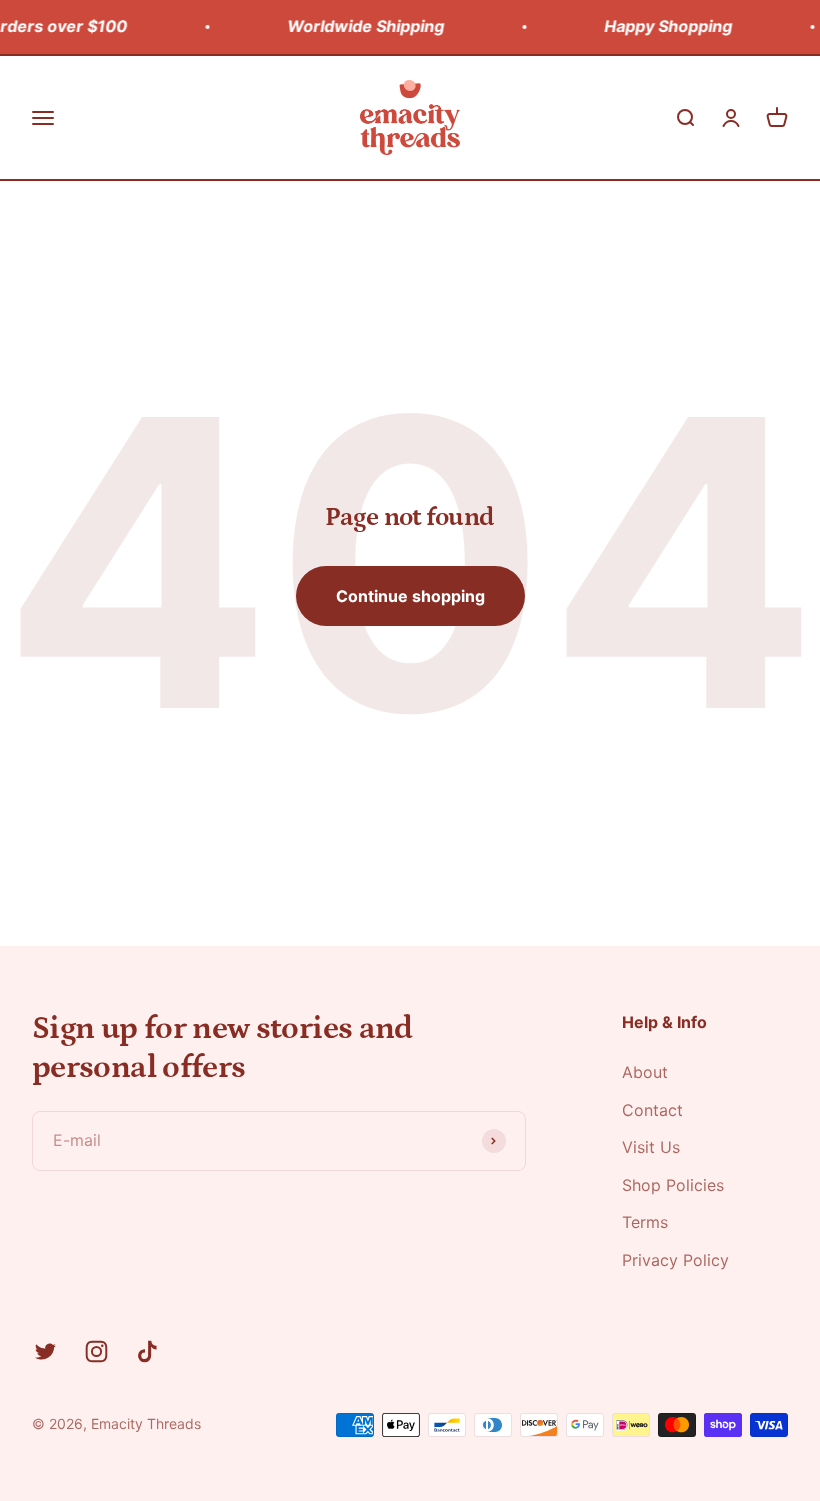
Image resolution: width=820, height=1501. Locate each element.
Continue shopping (410, 596)
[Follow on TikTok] (147, 1351)
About (645, 1072)
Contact (652, 1110)
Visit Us (651, 1147)
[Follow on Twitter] (45, 1351)
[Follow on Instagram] (96, 1351)
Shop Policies (673, 1185)
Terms (645, 1222)
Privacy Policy (675, 1260)
